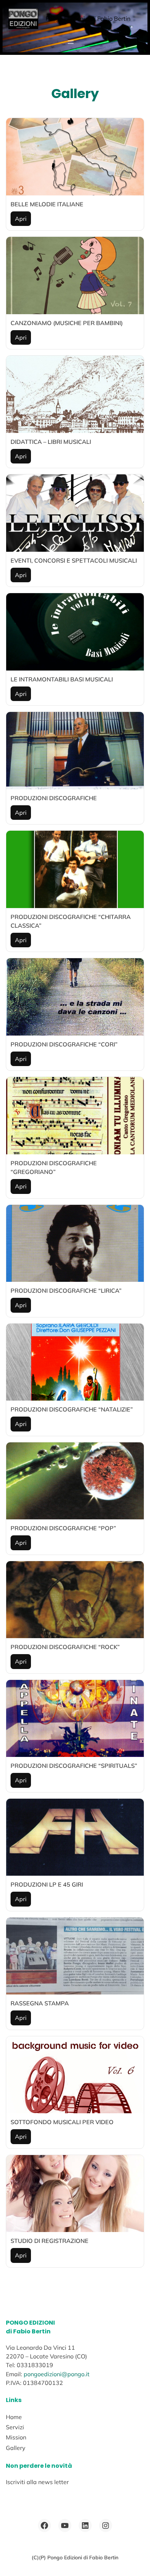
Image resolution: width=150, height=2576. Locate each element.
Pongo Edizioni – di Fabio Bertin (88, 19)
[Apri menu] (71, 42)
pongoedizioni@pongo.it (57, 2374)
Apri (21, 219)
